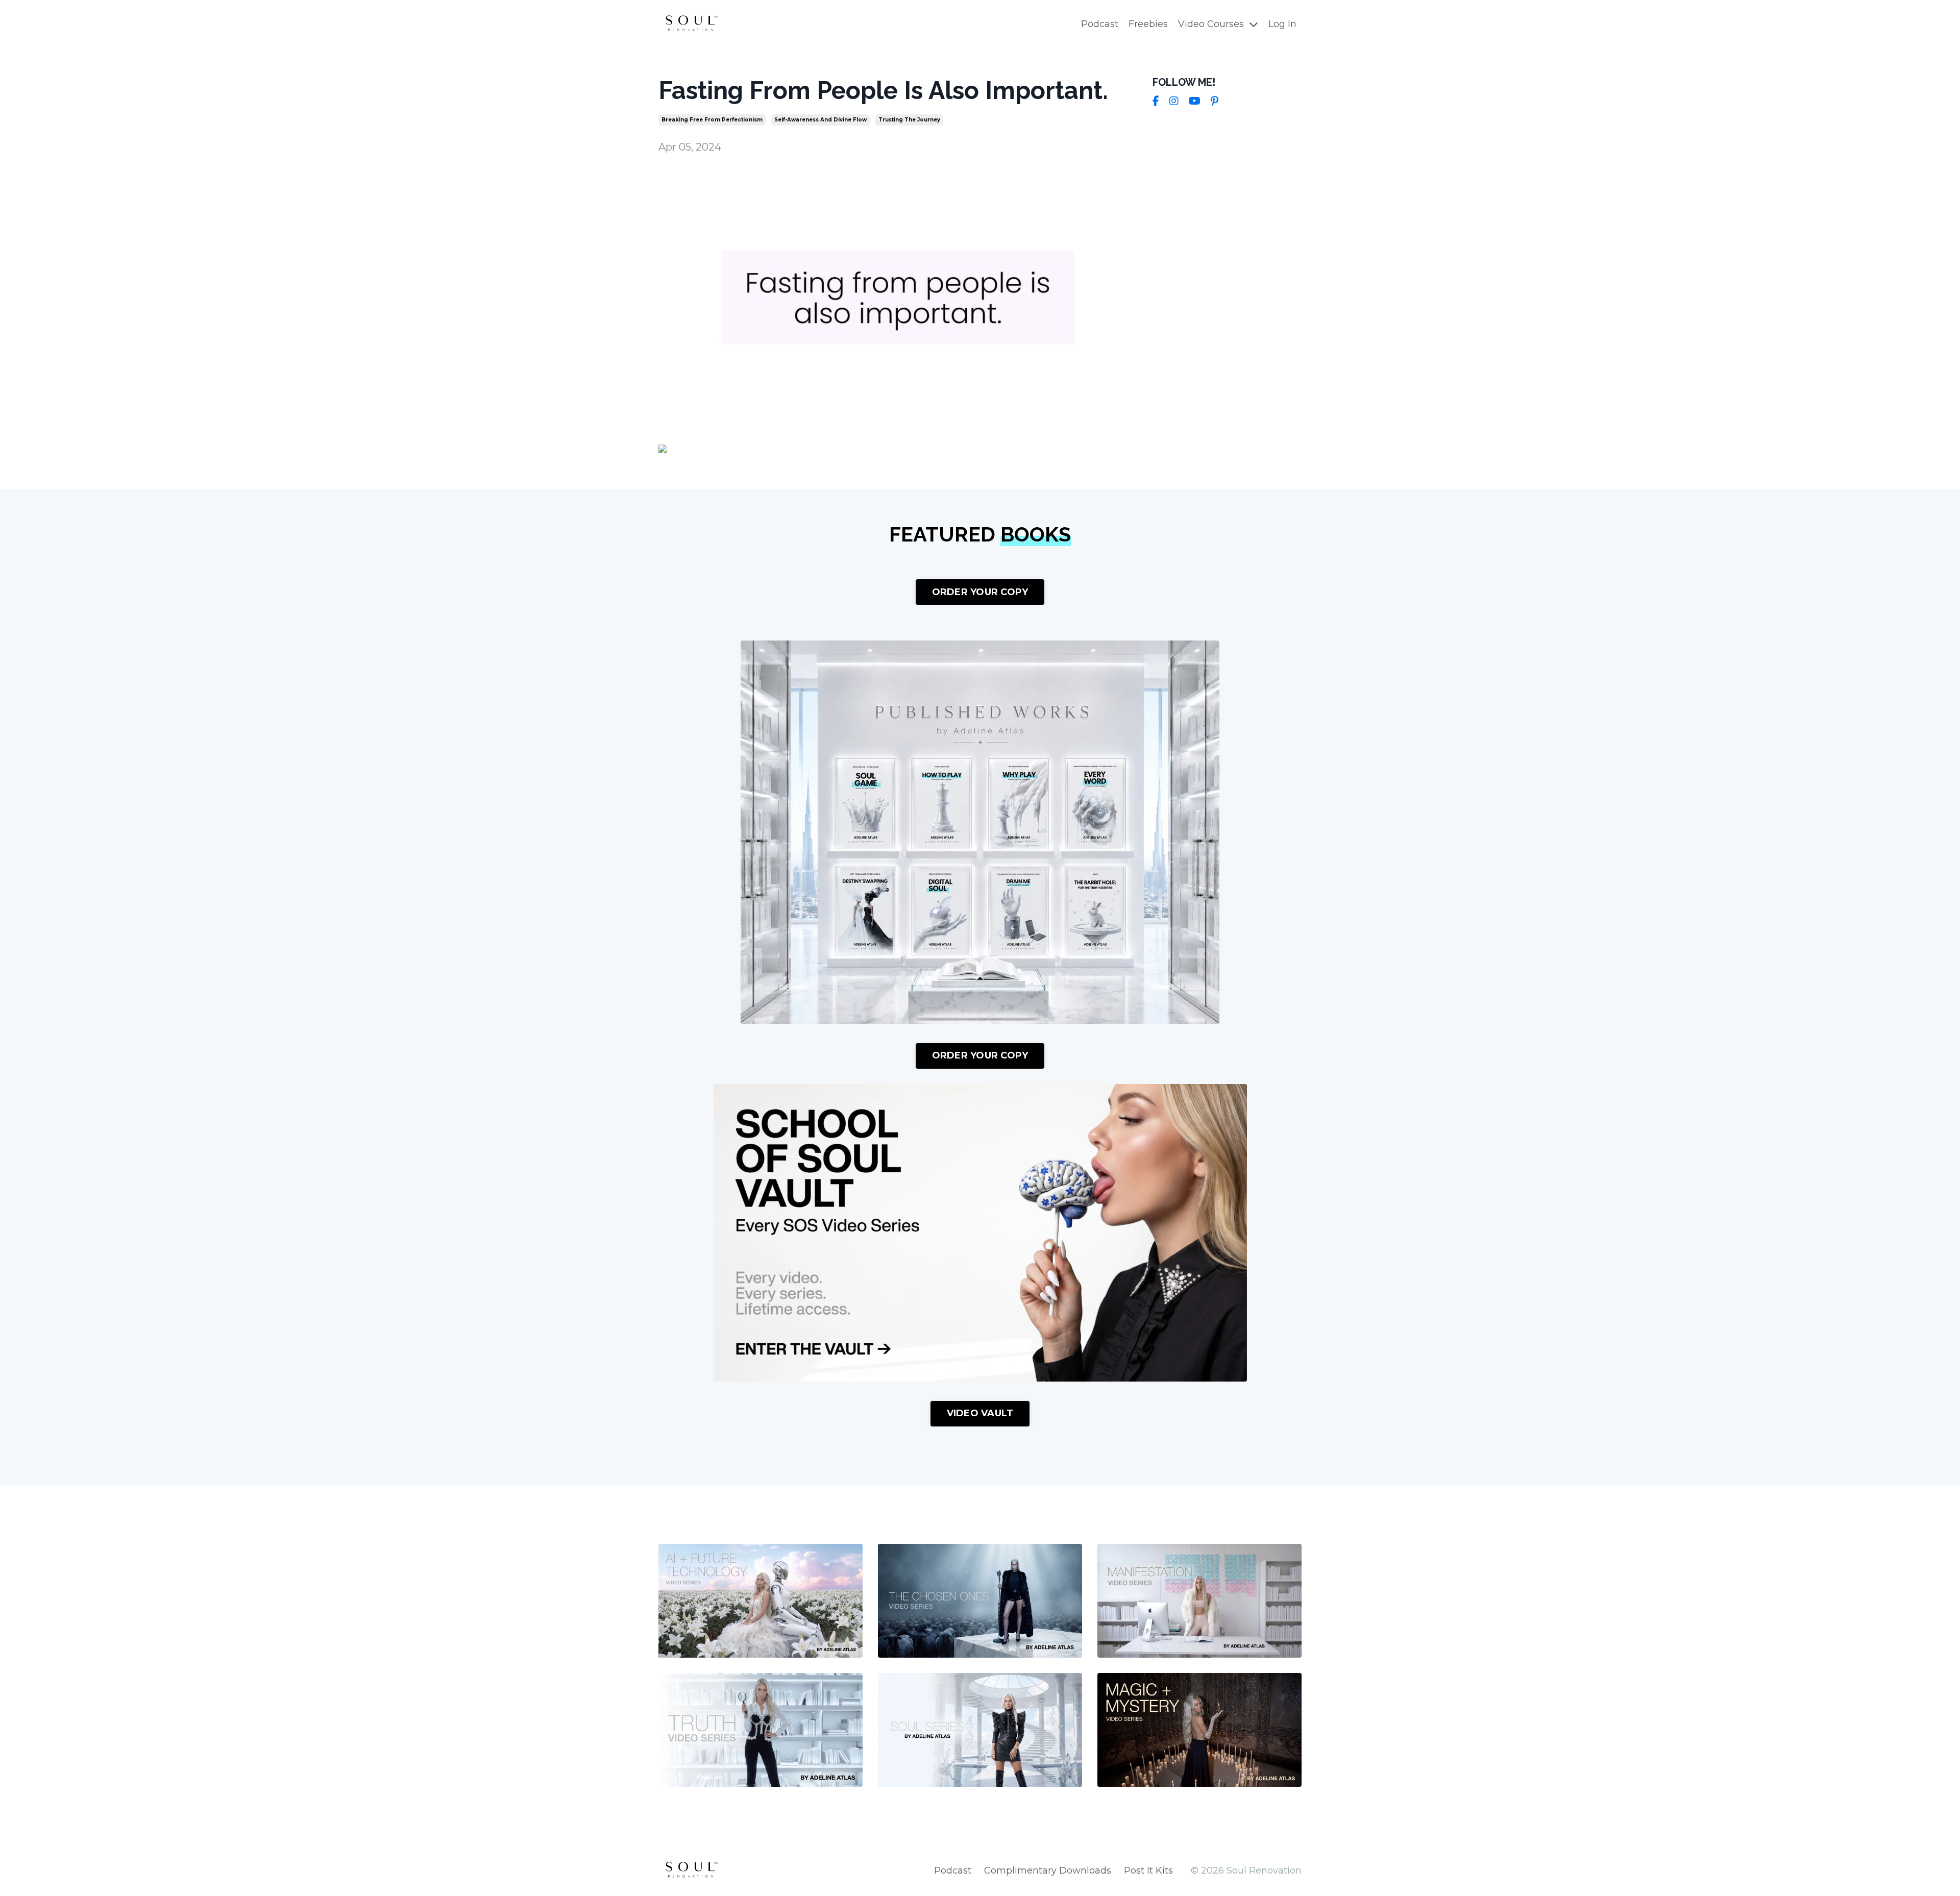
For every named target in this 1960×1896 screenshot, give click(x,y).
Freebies (1148, 24)
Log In (1282, 24)
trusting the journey (909, 120)
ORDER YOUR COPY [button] (980, 592)
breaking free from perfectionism (712, 120)
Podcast (1100, 24)
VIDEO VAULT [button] (980, 1413)
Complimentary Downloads (1048, 1870)
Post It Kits (1148, 1870)
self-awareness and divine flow (820, 120)
